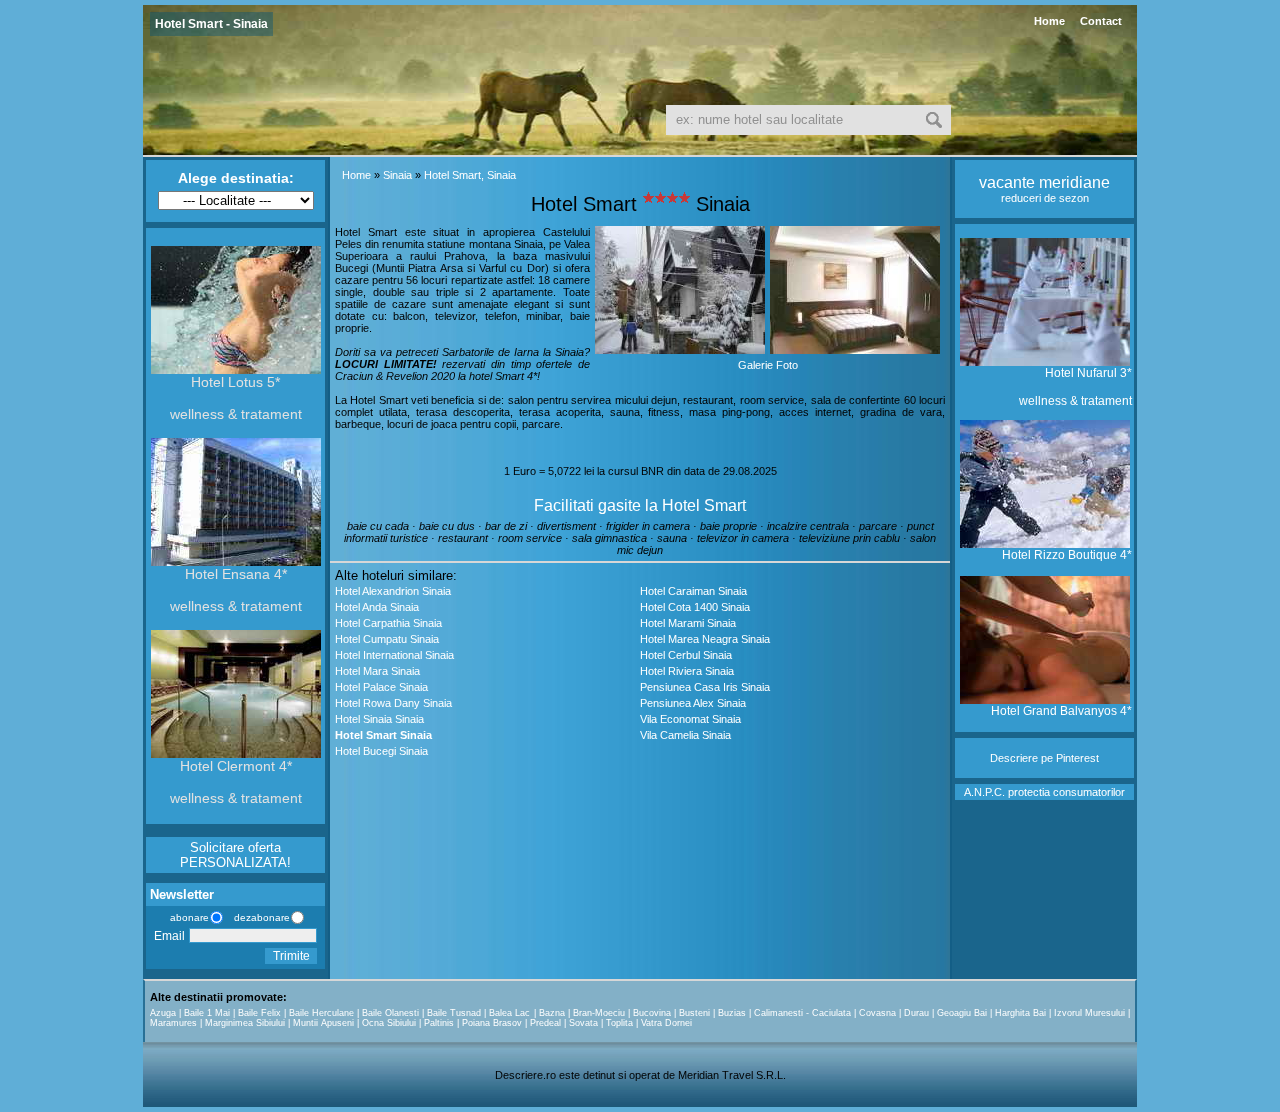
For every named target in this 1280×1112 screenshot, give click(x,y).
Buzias (732, 1013)
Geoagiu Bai (962, 1013)
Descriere (1014, 758)
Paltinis (439, 1023)
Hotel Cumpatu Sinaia (387, 639)
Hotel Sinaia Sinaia (379, 719)
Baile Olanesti (390, 1013)
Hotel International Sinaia (394, 655)
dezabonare (260, 917)
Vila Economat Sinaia (690, 719)
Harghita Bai (1020, 1013)
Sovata (583, 1023)
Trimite (291, 956)
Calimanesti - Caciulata (802, 1013)
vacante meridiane (1044, 182)
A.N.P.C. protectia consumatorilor (1044, 792)
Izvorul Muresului (1089, 1013)
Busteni (694, 1013)
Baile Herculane (321, 1013)
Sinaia (397, 175)
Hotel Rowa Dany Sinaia (393, 703)
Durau (916, 1013)
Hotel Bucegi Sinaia (381, 751)
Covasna (877, 1013)
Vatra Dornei (666, 1023)
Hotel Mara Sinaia (377, 671)
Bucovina (652, 1013)
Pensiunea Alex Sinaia (693, 703)
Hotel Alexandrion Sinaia (393, 591)
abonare (186, 917)
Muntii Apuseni (323, 1023)
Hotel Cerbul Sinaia (686, 655)
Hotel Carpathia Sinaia (388, 623)
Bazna (552, 1013)
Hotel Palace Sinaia (381, 687)
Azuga (163, 1013)
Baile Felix (259, 1013)
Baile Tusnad (454, 1013)
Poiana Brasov (492, 1023)
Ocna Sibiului (389, 1023)
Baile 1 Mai (207, 1013)
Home (1049, 21)
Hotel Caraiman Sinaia (693, 591)
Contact (1101, 21)
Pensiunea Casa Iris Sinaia (705, 687)
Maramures (173, 1023)
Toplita (619, 1023)
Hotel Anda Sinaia (377, 607)
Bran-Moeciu (599, 1013)
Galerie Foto (768, 365)
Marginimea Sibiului (245, 1023)
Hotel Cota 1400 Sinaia (695, 607)
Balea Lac (509, 1013)
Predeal (545, 1023)
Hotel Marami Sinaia (688, 623)
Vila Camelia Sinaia (685, 735)
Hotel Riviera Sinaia (687, 671)
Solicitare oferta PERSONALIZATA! (235, 855)
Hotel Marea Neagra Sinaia (705, 639)
